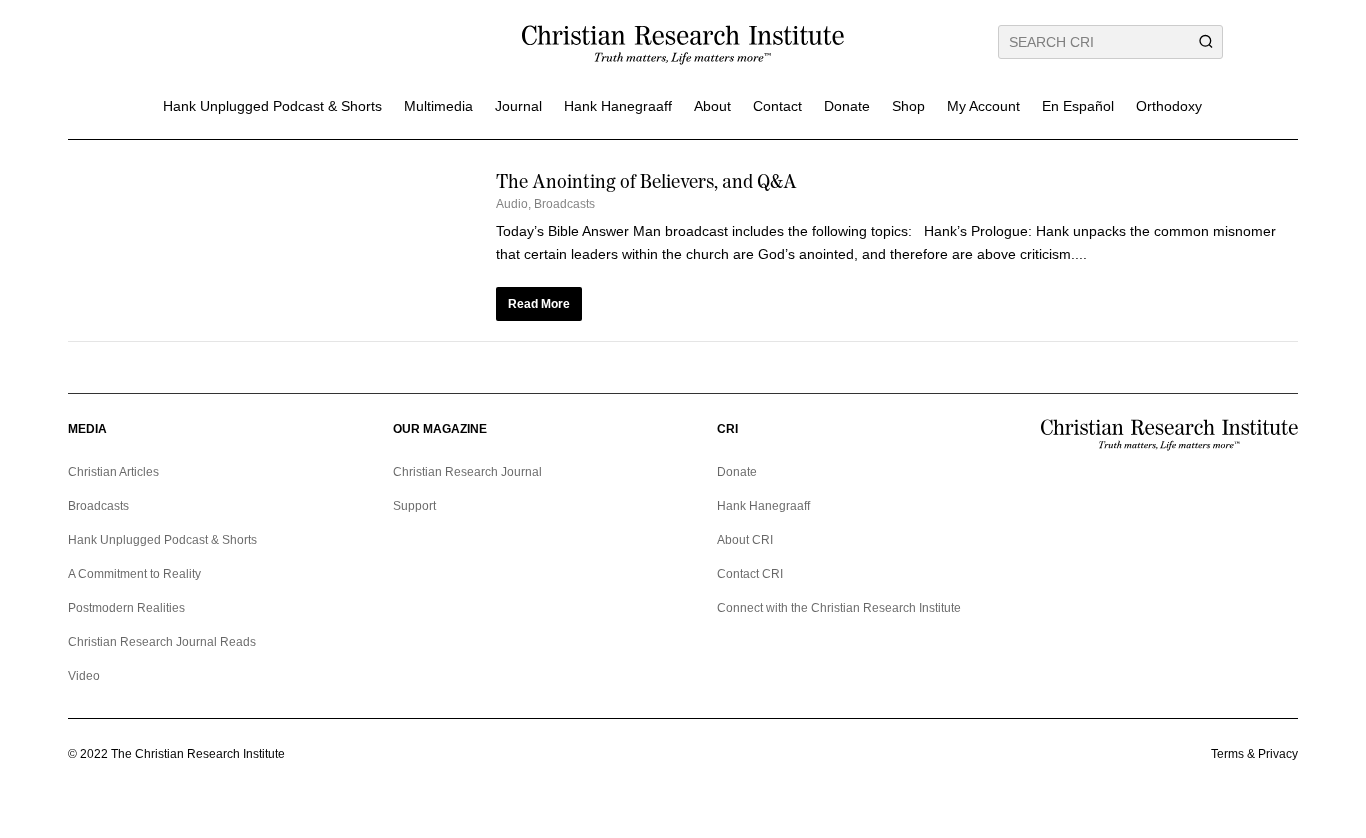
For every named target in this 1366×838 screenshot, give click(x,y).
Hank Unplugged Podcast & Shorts (272, 106)
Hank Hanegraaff (618, 106)
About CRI (745, 540)
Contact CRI (750, 574)
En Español (1078, 106)
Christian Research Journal (467, 472)
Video (84, 676)
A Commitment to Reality (134, 574)
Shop (908, 106)
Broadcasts (564, 204)
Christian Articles (113, 472)
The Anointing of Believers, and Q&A (646, 181)
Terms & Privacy (1254, 754)
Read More (539, 304)
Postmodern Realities (126, 608)
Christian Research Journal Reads (162, 642)
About (712, 106)
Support (414, 506)
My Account (983, 106)
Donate (847, 106)
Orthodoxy (1169, 106)
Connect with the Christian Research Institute (839, 608)
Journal (518, 106)
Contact (777, 106)
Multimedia (438, 106)
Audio (512, 204)
